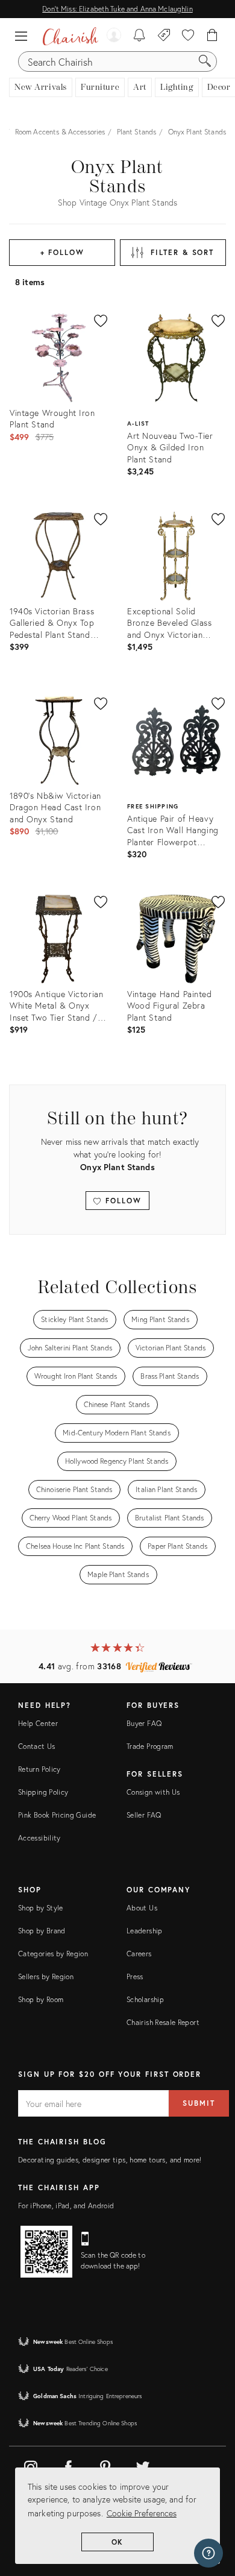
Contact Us (37, 1746)
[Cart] (212, 36)
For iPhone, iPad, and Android (66, 2206)
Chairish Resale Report (163, 2022)
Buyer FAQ (144, 1723)
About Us (142, 1908)
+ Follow (62, 252)
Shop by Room (41, 1999)
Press (135, 1976)
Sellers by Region (46, 1976)
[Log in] (114, 36)
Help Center (38, 1723)
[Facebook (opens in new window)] (68, 2465)
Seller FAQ (144, 1815)
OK (118, 2542)
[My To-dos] (139, 36)
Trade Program (150, 1746)
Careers (139, 1954)
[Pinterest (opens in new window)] (105, 2465)
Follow (121, 1201)
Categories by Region (53, 1954)
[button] (24, 36)
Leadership (145, 1931)
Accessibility (39, 1838)
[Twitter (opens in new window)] (143, 2465)
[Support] (208, 2553)
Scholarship (145, 1999)
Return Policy (39, 1769)
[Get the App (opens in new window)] (46, 2252)
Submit (199, 2103)
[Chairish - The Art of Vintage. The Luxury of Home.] (70, 36)
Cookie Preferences (142, 2513)
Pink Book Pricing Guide (57, 1815)
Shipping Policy (43, 1792)
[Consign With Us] (164, 36)
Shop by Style (41, 1908)
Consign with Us (153, 1792)
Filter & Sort (182, 252)
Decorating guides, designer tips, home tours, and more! (110, 2160)
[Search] (205, 61)
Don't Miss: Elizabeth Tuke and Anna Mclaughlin (117, 9)
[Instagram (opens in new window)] (31, 2465)
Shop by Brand (42, 1931)
